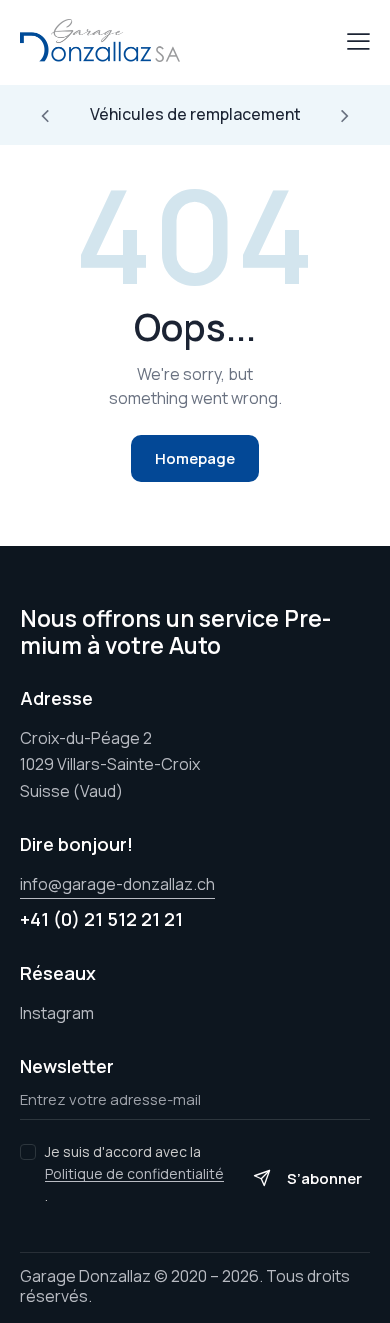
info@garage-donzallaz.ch (117, 884)
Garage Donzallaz (85, 1276)
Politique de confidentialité (134, 1174)
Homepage (195, 458)
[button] (45, 115)
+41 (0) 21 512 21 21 (101, 919)
